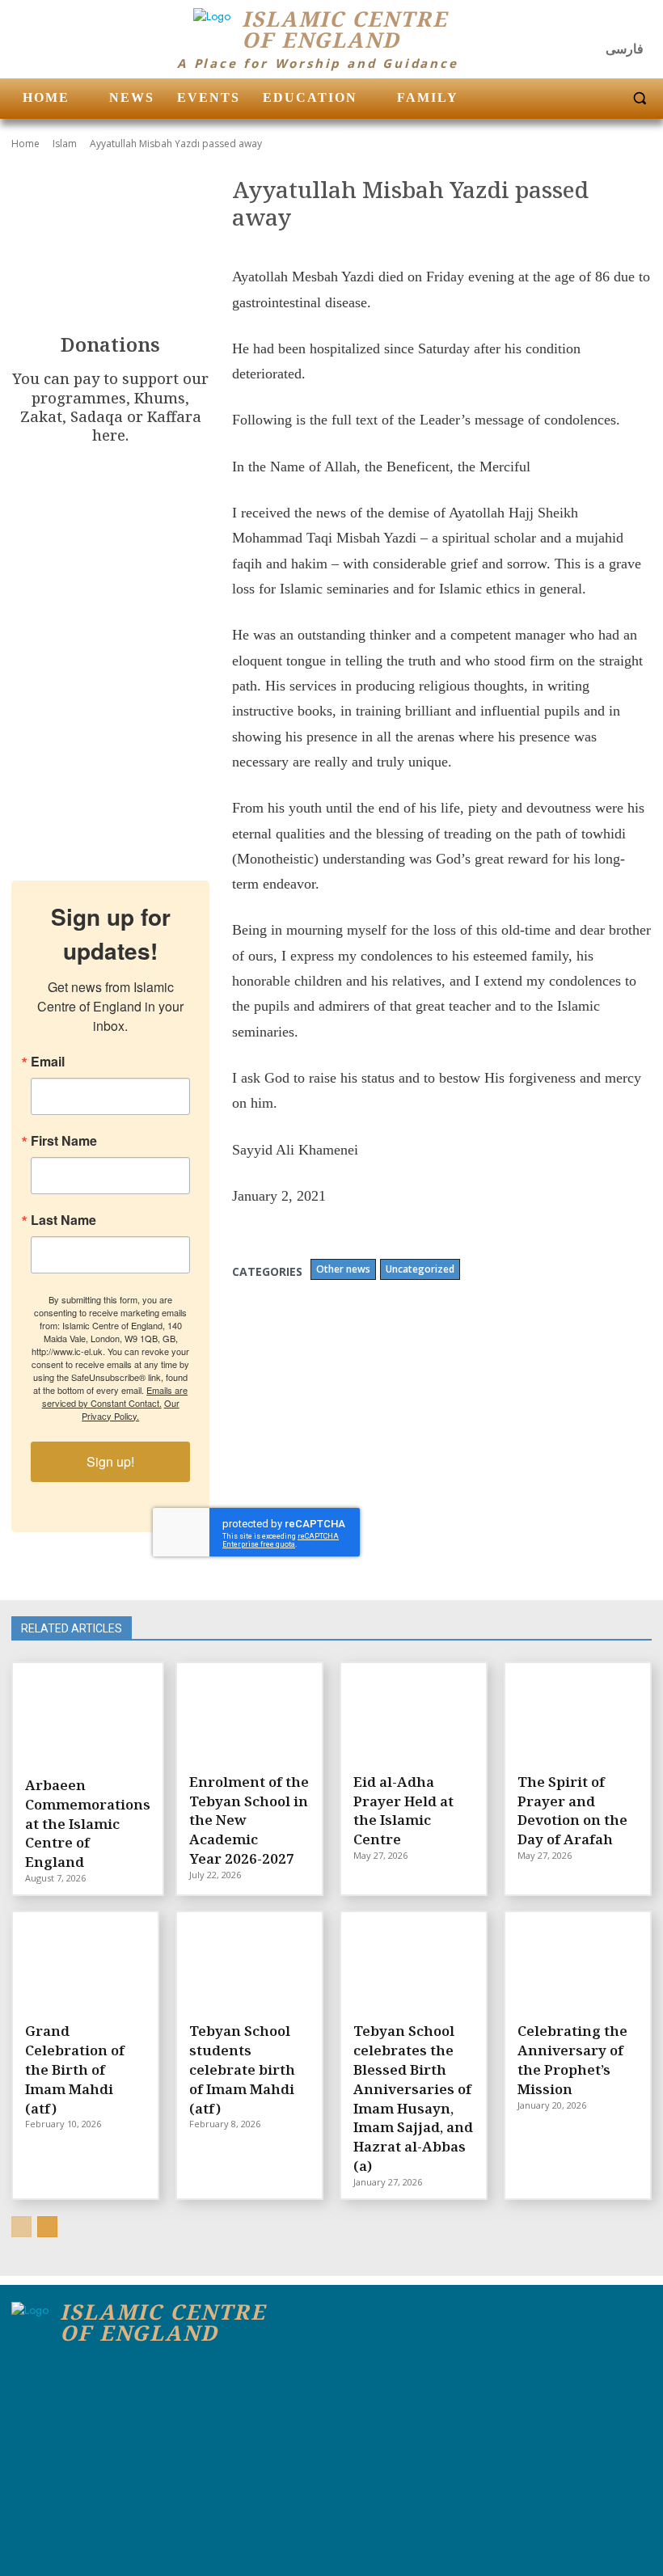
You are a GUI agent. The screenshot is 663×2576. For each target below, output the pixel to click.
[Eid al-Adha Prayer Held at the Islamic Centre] (414, 1716)
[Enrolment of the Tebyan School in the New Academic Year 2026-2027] (249, 1716)
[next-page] (47, 2227)
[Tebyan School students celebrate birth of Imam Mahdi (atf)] (249, 1965)
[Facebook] (574, 24)
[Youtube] (638, 24)
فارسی (625, 49)
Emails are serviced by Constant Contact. (115, 1396)
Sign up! (110, 1461)
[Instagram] (606, 24)
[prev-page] (21, 2227)
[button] (640, 98)
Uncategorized (420, 1269)
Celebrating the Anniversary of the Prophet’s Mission (572, 2059)
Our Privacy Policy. (131, 1409)
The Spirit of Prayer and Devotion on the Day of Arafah (572, 1810)
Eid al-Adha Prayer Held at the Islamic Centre (403, 1810)
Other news (343, 1269)
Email (48, 1062)
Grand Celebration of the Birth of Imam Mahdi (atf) (75, 2069)
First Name (64, 1141)
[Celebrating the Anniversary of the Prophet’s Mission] (578, 1965)
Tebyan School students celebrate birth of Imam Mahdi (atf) (242, 2069)
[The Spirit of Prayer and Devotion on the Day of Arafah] (578, 1716)
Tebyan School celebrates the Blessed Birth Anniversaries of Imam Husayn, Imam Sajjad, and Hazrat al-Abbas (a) (413, 2098)
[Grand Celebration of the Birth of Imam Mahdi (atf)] (85, 1965)
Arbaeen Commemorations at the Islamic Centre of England (88, 1823)
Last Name (63, 1220)
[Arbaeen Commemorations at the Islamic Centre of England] (88, 1718)
